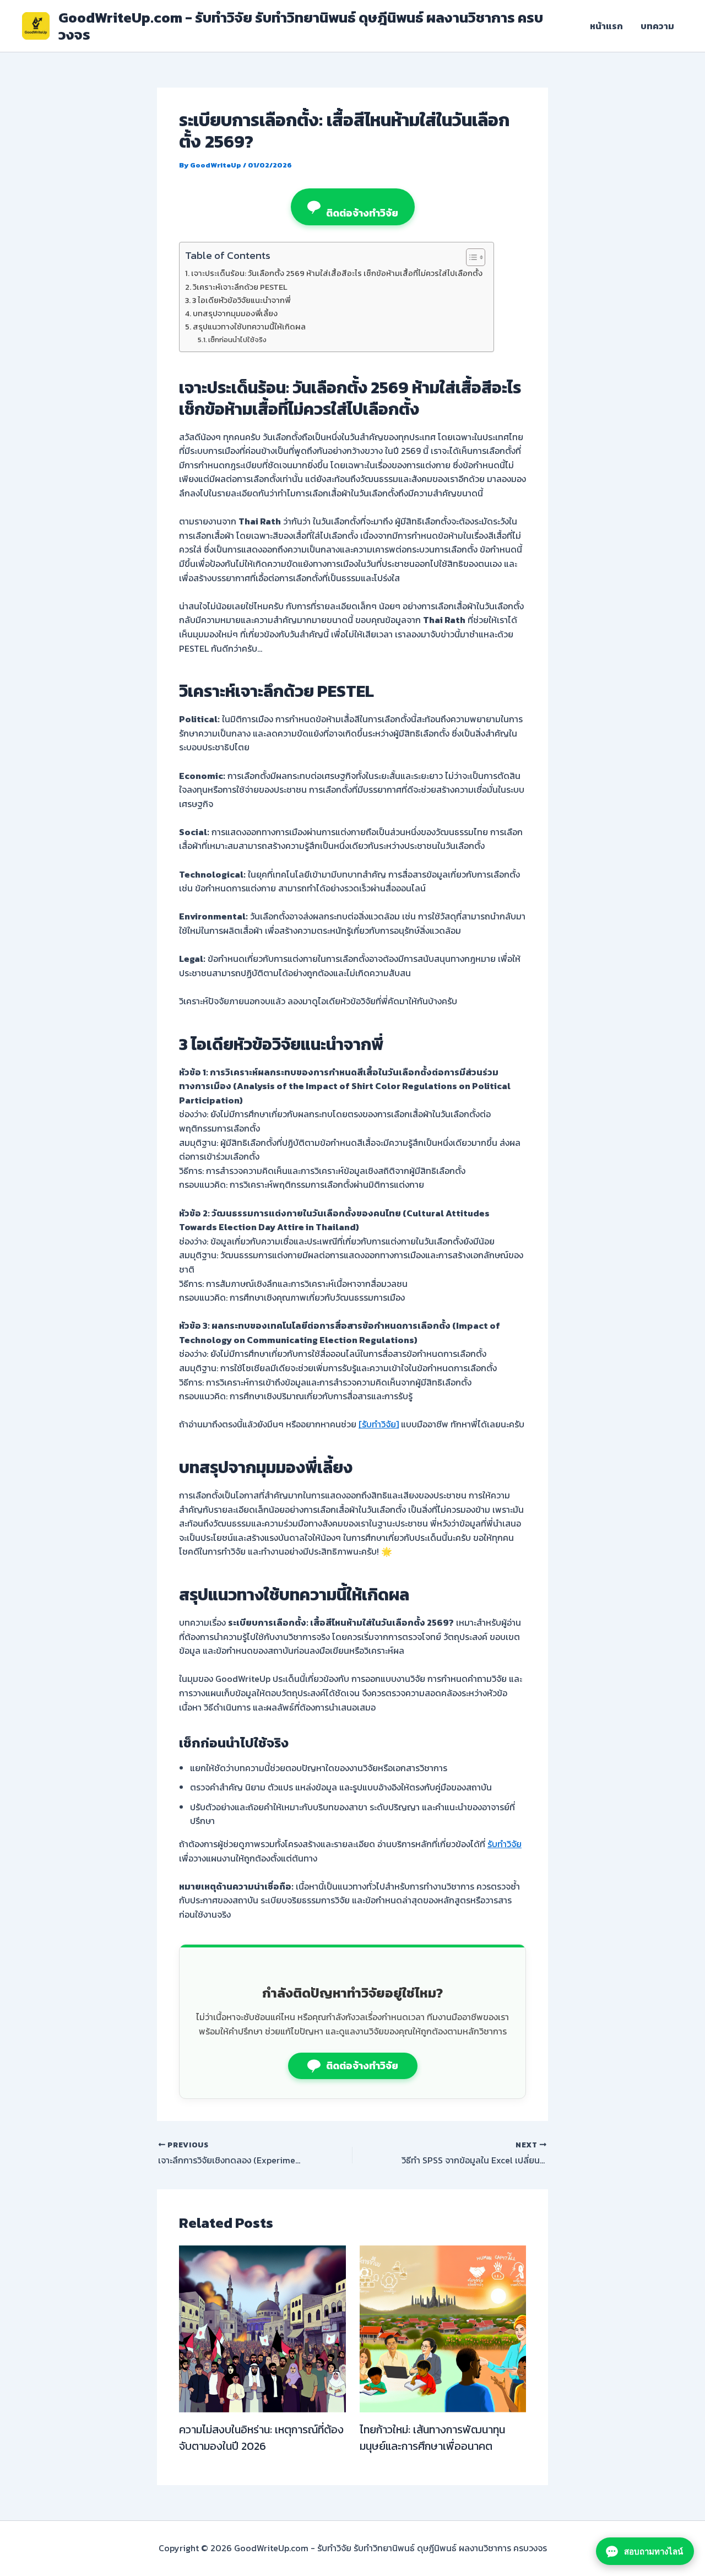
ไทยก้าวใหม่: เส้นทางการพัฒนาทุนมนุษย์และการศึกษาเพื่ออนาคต (432, 2438)
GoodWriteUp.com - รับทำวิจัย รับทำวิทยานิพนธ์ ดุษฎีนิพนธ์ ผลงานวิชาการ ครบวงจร (301, 26)
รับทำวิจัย (505, 1844)
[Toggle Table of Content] (470, 257)
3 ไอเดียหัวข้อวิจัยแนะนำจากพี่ (241, 300)
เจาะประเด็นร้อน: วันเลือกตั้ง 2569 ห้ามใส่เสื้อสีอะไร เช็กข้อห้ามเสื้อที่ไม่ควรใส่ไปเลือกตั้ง (337, 273)
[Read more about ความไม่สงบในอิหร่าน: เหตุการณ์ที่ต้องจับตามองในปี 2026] (262, 2328)
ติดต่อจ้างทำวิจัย (362, 213)
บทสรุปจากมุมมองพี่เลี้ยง (235, 313)
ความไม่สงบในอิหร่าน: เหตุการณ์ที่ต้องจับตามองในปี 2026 (261, 2438)
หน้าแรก (606, 26)
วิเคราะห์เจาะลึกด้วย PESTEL (240, 287)
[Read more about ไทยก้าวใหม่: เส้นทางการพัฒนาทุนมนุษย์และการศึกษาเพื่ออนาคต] (443, 2328)
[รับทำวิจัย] (379, 1424)
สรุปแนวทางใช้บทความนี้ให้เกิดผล (249, 327)
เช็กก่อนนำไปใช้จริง (237, 340)
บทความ (657, 26)
